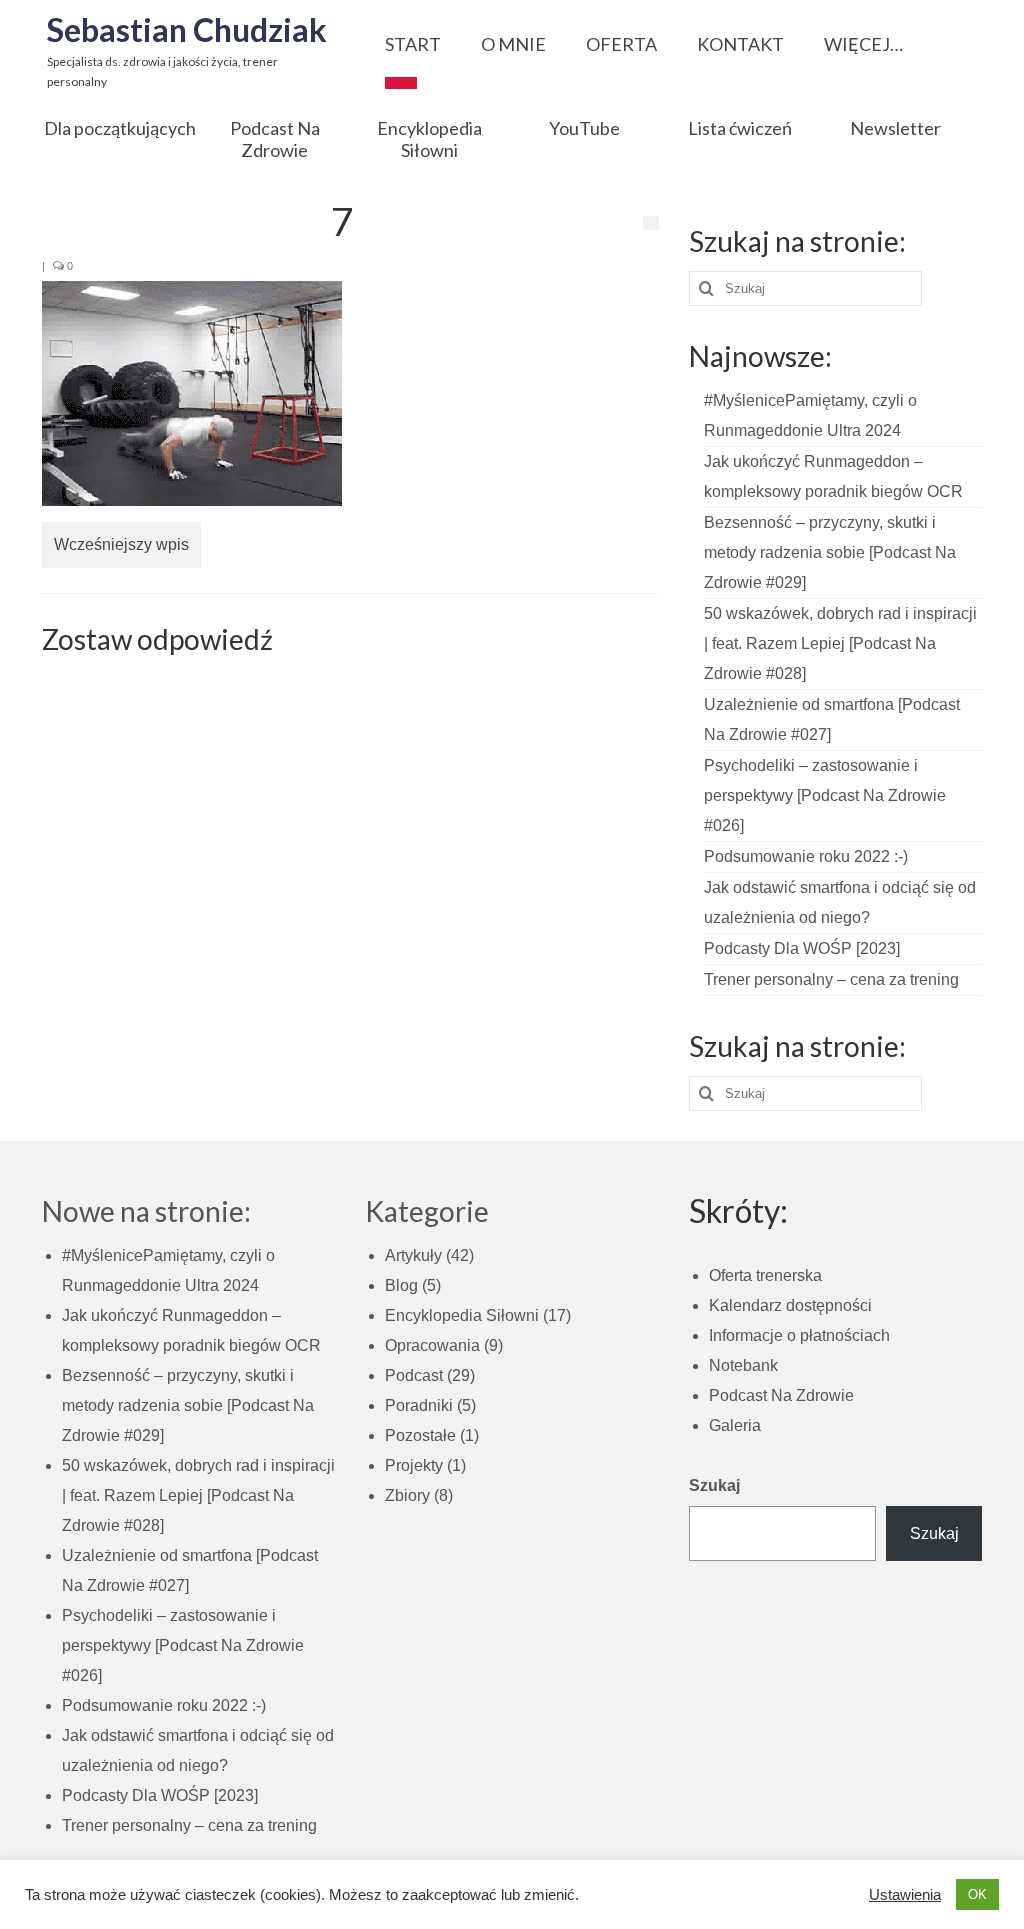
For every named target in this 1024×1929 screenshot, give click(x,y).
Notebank (743, 1365)
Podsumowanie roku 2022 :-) (806, 856)
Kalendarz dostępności (790, 1305)
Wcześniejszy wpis (121, 544)
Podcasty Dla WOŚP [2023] (802, 948)
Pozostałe (420, 1435)
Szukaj (714, 1485)
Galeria (735, 1425)
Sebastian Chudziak (187, 29)
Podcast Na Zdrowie (781, 1395)
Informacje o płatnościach (799, 1335)
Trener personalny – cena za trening (831, 979)
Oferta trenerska (765, 1275)
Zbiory (407, 1495)
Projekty (414, 1465)
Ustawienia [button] (905, 1895)
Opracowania (432, 1345)
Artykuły (413, 1255)
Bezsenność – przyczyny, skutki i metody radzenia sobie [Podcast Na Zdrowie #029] (830, 552)
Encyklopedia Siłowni (462, 1315)
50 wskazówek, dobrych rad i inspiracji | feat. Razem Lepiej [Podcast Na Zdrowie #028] (840, 643)
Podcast (414, 1375)
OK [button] (977, 1894)
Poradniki (419, 1405)
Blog (401, 1285)
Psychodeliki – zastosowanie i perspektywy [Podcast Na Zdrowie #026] (825, 795)
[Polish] (401, 77)
